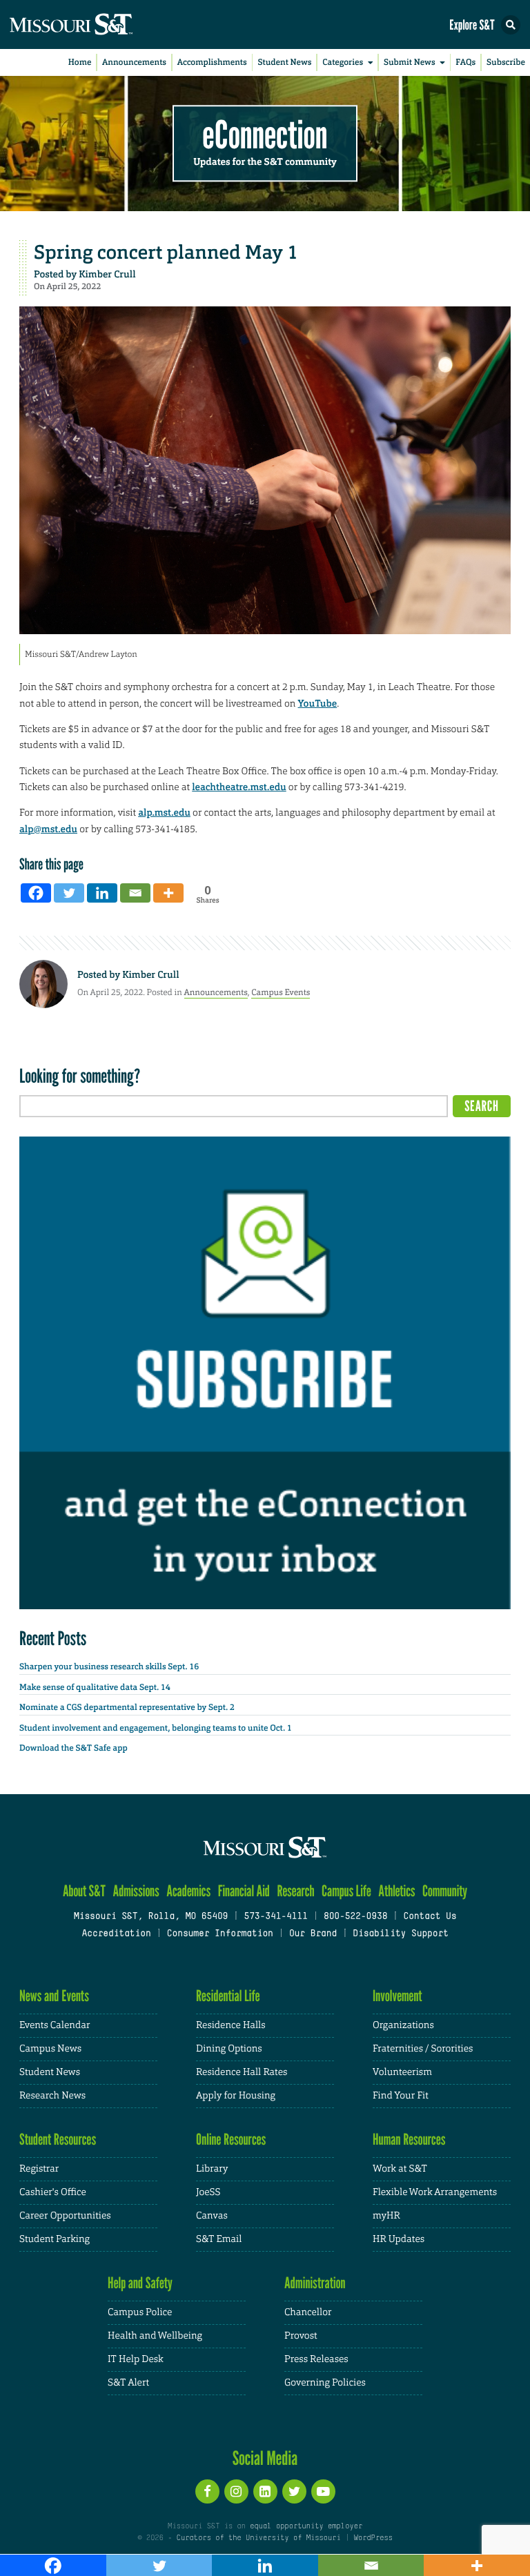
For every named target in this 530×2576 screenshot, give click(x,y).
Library (212, 2169)
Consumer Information (220, 1934)
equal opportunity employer (306, 2526)
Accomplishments (212, 62)
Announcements (134, 62)
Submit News (410, 62)
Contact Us (430, 1917)
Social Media (265, 2458)
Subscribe (506, 62)
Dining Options (229, 2049)
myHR (386, 2216)
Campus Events (281, 992)
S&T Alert (128, 2383)
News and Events (54, 1996)
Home (80, 62)
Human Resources (409, 2140)
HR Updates (399, 2239)
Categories (343, 62)
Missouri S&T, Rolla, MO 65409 (151, 1917)
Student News (284, 62)
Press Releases (316, 2359)
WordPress (373, 2538)
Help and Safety (140, 2283)
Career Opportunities (65, 2216)
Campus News (50, 2049)
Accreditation (116, 1934)
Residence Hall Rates (242, 2072)
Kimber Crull (107, 275)
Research (295, 1891)
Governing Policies (325, 2383)
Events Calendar (55, 2025)
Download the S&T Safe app (73, 1748)
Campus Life (346, 1891)
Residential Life (228, 1996)
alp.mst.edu (164, 813)
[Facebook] (36, 893)
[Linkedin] (102, 893)
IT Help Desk (136, 2359)
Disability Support (401, 1934)
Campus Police (140, 2312)
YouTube (318, 704)
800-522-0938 (355, 1917)
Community (445, 1891)
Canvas (212, 2216)
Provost (301, 2336)
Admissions (136, 1891)
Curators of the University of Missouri (259, 2538)
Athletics (396, 1891)
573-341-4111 (275, 1917)
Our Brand (313, 1934)
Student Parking (55, 2239)
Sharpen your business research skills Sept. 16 (109, 1666)
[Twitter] (69, 893)
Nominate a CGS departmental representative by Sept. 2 (127, 1707)
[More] (168, 893)
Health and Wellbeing (155, 2336)
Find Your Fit (401, 2096)
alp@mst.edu (48, 829)
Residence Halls (231, 2025)
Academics (188, 1891)
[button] (511, 25)
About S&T (84, 1891)
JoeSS (208, 2192)
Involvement (397, 1996)
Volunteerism (402, 2072)
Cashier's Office (53, 2192)
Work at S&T (400, 2169)
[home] (97, 24)
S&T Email (219, 2239)
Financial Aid (244, 1891)
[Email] (135, 893)
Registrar (39, 2169)
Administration (315, 2283)
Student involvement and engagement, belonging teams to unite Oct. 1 (156, 1728)
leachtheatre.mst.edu (239, 787)
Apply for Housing (236, 2096)
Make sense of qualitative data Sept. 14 (95, 1687)
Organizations (403, 2025)
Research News (52, 2096)
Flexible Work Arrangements (435, 2192)
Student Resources (58, 2140)
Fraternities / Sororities (423, 2049)
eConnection (265, 135)
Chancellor (308, 2312)
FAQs (465, 62)
